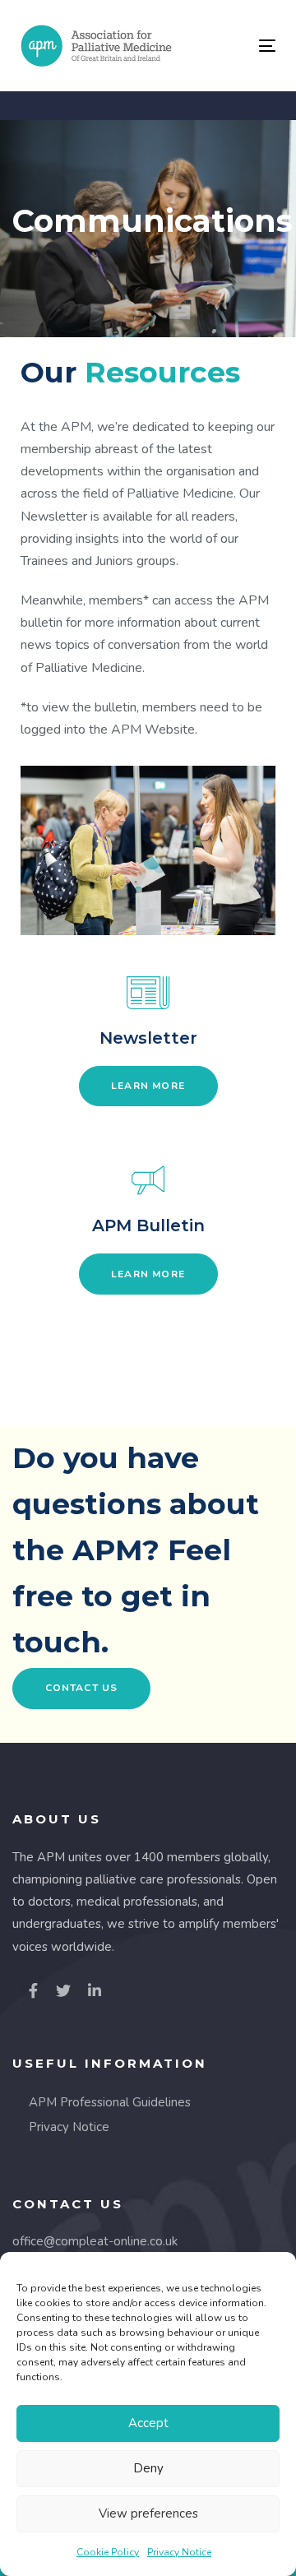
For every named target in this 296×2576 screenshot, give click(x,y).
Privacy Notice (179, 2552)
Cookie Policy (108, 2552)
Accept (148, 2423)
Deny (148, 2468)
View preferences (148, 2513)
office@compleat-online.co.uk (95, 2241)
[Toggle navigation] (233, 46)
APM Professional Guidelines (110, 2102)
